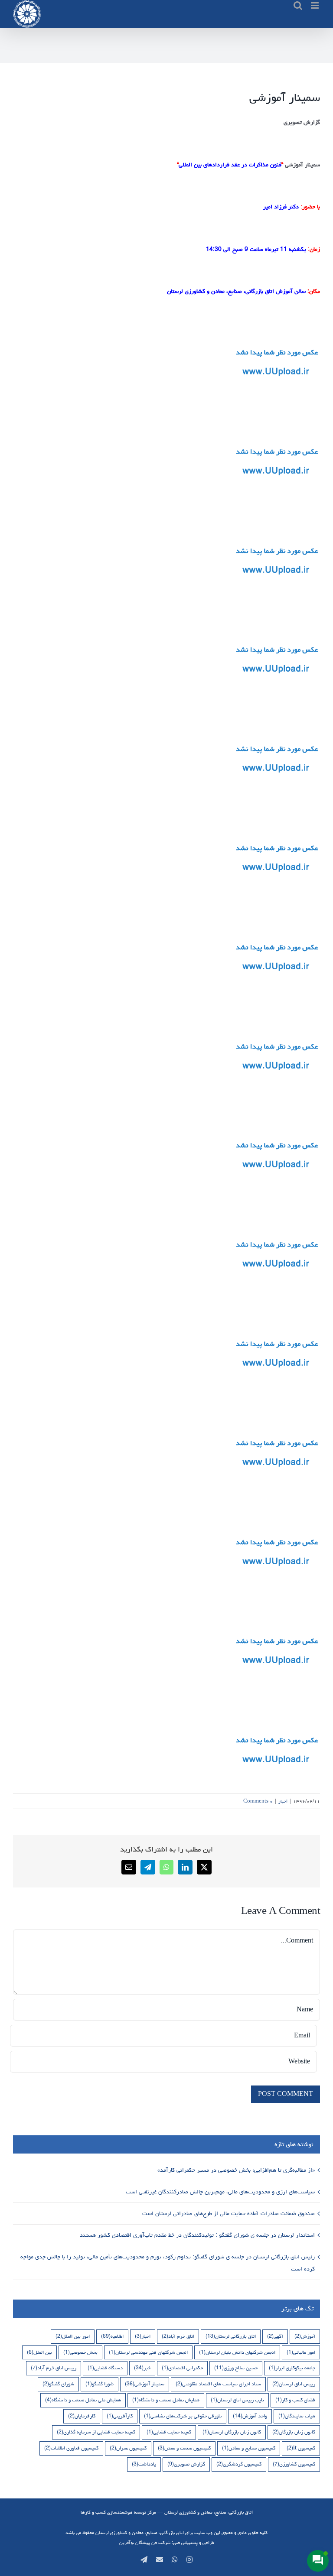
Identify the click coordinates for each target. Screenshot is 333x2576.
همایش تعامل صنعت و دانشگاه (166, 2400)
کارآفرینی (120, 2416)
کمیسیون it (301, 2448)
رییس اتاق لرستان (294, 2384)
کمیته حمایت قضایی (169, 2432)
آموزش (305, 2336)
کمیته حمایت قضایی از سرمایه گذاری (96, 2432)
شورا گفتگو (100, 2384)
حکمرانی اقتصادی (182, 2368)
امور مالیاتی (301, 2352)
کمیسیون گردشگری (239, 2464)
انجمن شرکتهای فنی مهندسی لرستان (148, 2352)
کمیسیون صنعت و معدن (184, 2448)
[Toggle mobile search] (298, 5)
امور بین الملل (73, 2336)
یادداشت (144, 2464)
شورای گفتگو (58, 2384)
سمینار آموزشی (145, 2384)
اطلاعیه (112, 2336)
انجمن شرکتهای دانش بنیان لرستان (237, 2352)
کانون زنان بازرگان (294, 2432)
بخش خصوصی (80, 2352)
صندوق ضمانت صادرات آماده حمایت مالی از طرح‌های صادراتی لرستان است (228, 2213)
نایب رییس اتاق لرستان (237, 2400)
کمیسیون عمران (128, 2448)
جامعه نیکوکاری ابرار (292, 2368)
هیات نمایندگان (297, 2416)
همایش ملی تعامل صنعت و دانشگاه (83, 2400)
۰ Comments (258, 1801)
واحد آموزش (250, 2416)
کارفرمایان (82, 2416)
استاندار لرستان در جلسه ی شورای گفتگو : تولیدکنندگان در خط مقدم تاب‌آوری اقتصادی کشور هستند (196, 2235)
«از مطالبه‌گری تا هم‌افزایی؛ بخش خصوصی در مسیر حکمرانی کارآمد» (235, 2170)
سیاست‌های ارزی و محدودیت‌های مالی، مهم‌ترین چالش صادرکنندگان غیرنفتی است (219, 2192)
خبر (142, 2368)
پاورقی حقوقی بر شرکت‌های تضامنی (183, 2416)
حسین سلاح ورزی (236, 2368)
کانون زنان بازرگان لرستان (232, 2432)
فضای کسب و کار (295, 2400)
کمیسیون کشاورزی (294, 2464)
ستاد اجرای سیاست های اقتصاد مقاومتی (218, 2384)
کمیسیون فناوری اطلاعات (71, 2448)
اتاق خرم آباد (178, 2336)
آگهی (275, 2336)
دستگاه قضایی (105, 2368)
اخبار (283, 1801)
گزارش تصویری (186, 2464)
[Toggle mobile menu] (315, 5)
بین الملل (39, 2352)
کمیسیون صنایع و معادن (249, 2448)
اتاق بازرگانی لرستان (231, 2336)
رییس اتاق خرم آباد (54, 2368)
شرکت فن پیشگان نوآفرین (145, 2542)
